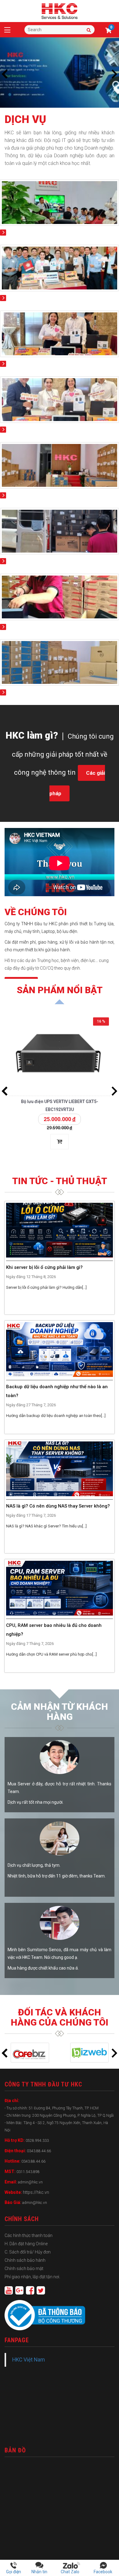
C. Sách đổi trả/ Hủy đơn (28, 2252)
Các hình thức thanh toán (29, 2235)
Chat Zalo (71, 2572)
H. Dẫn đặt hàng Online (26, 2244)
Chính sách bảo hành (25, 2260)
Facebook (103, 2572)
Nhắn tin (39, 2572)
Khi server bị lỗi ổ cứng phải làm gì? (44, 1267)
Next (114, 74)
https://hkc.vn (36, 2192)
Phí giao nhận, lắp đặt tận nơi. (32, 2277)
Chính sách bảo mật (24, 2268)
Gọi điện (14, 2572)
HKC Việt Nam (29, 2360)
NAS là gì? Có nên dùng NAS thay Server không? (58, 1506)
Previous (5, 74)
